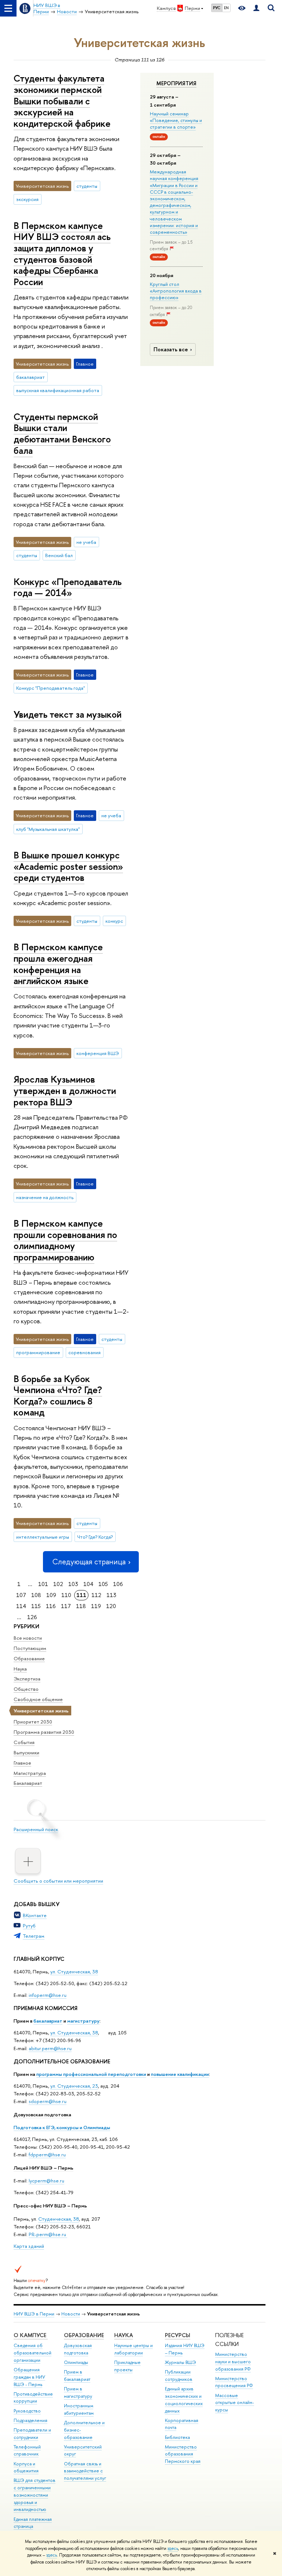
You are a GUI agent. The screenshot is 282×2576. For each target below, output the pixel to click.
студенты (87, 186)
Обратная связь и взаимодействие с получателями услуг (85, 2471)
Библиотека (177, 2437)
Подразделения (30, 2420)
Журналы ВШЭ (180, 2362)
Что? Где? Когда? (95, 1537)
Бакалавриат (28, 1783)
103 (73, 1584)
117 (66, 1606)
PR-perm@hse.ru (47, 2234)
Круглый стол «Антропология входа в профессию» (176, 291)
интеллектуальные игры (43, 1537)
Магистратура (30, 1773)
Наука (20, 1669)
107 (21, 1595)
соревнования (84, 1352)
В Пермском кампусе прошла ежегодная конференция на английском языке (58, 964)
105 (103, 1584)
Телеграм (34, 1936)
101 (43, 1584)
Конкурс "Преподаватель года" (50, 688)
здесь (173, 2548)
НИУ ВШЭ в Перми (34, 2314)
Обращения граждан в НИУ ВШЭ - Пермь (29, 2377)
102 (58, 1584)
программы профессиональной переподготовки (91, 2074)
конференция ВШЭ (98, 1053)
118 (81, 1606)
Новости (71, 2314)
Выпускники (26, 1752)
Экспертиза (27, 1679)
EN (226, 8)
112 (96, 1595)
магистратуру (83, 2021)
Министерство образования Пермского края (183, 2454)
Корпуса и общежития (26, 2467)
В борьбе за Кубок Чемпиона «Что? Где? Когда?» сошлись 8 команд (58, 1395)
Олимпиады (76, 2362)
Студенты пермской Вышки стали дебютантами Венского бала (62, 433)
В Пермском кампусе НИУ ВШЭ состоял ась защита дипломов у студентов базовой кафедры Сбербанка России (62, 254)
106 (118, 1584)
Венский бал (59, 555)
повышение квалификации (180, 2074)
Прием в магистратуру (78, 2392)
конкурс (114, 921)
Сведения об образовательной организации (32, 2353)
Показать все (171, 349)
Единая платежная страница (33, 2523)
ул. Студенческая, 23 (74, 2086)
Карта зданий (29, 2246)
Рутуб (29, 1926)
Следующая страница (89, 1562)
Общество (26, 1689)
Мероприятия (176, 83)
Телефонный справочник (27, 2451)
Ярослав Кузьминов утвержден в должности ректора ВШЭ (65, 1090)
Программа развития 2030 (44, 1732)
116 (51, 1606)
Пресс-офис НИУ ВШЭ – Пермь (50, 2206)
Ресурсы (178, 2335)
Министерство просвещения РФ (234, 2382)
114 (21, 1606)
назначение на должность (45, 1197)
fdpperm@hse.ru (47, 2155)
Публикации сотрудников (179, 2376)
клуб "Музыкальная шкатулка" (48, 829)
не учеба (86, 542)
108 (36, 1595)
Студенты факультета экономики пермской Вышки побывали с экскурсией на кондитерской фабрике (62, 101)
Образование (29, 1658)
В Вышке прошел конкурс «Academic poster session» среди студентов (68, 866)
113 (111, 1595)
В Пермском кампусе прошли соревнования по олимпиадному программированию (65, 1240)
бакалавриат (48, 2021)
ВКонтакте (35, 1915)
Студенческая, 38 (59, 2219)
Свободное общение (38, 1699)
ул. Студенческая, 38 (74, 1972)
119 (96, 1606)
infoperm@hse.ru (48, 1995)
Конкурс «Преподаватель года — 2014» (68, 587)
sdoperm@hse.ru (48, 2101)
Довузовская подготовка (42, 2114)
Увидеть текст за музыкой (68, 714)
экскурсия (27, 199)
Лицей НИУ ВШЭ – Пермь (44, 2168)
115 (36, 1606)
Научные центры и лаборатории (133, 2349)
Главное (22, 1763)
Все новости (28, 1638)
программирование (38, 1352)
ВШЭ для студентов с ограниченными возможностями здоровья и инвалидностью (35, 2495)
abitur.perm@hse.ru (50, 2048)
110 (66, 1595)
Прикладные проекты (127, 2366)
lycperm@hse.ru (46, 2181)
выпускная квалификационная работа (58, 390)
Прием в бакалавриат (77, 2376)
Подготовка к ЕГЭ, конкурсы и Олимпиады (62, 2127)
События (24, 1742)
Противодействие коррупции (33, 2398)
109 (51, 1595)
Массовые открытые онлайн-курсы (235, 2403)
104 (88, 1584)
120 (111, 1606)
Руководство (27, 2411)
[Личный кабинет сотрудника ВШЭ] (256, 8)
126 (32, 1617)
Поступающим (30, 1648)
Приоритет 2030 (33, 1722)
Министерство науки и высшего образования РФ (233, 2362)
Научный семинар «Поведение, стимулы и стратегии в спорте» (176, 120)
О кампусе (31, 2335)
